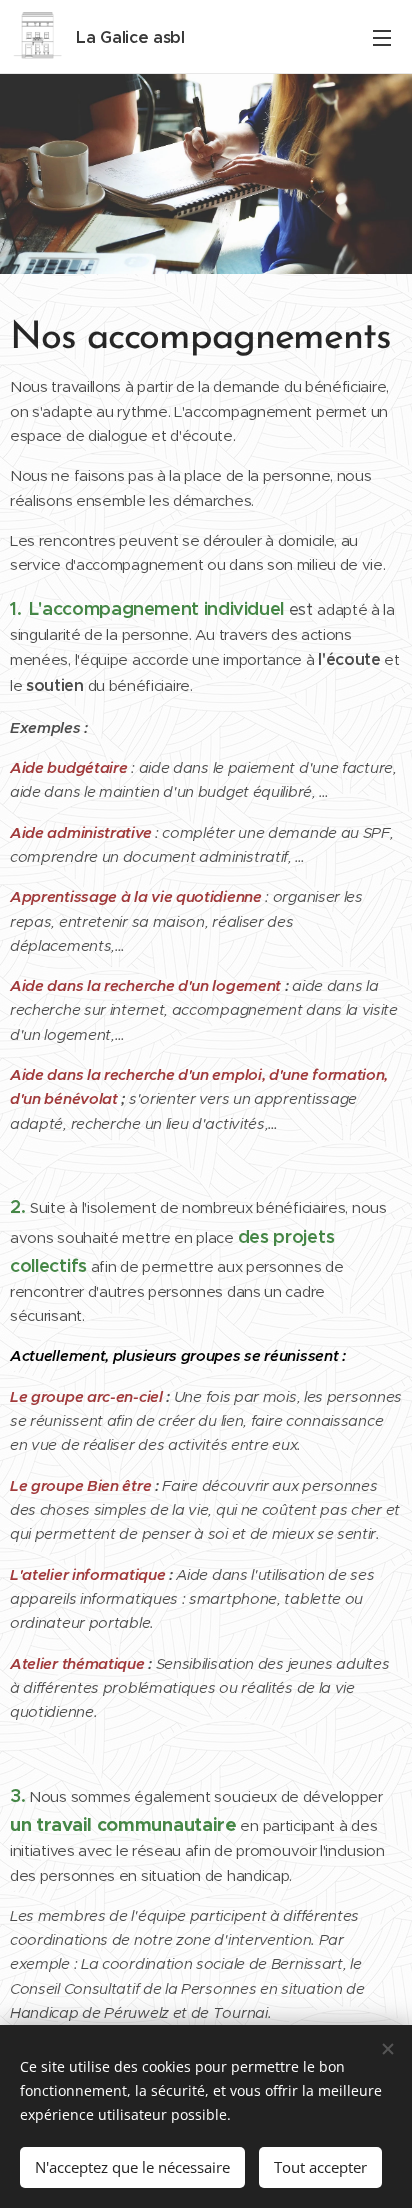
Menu (382, 37)
